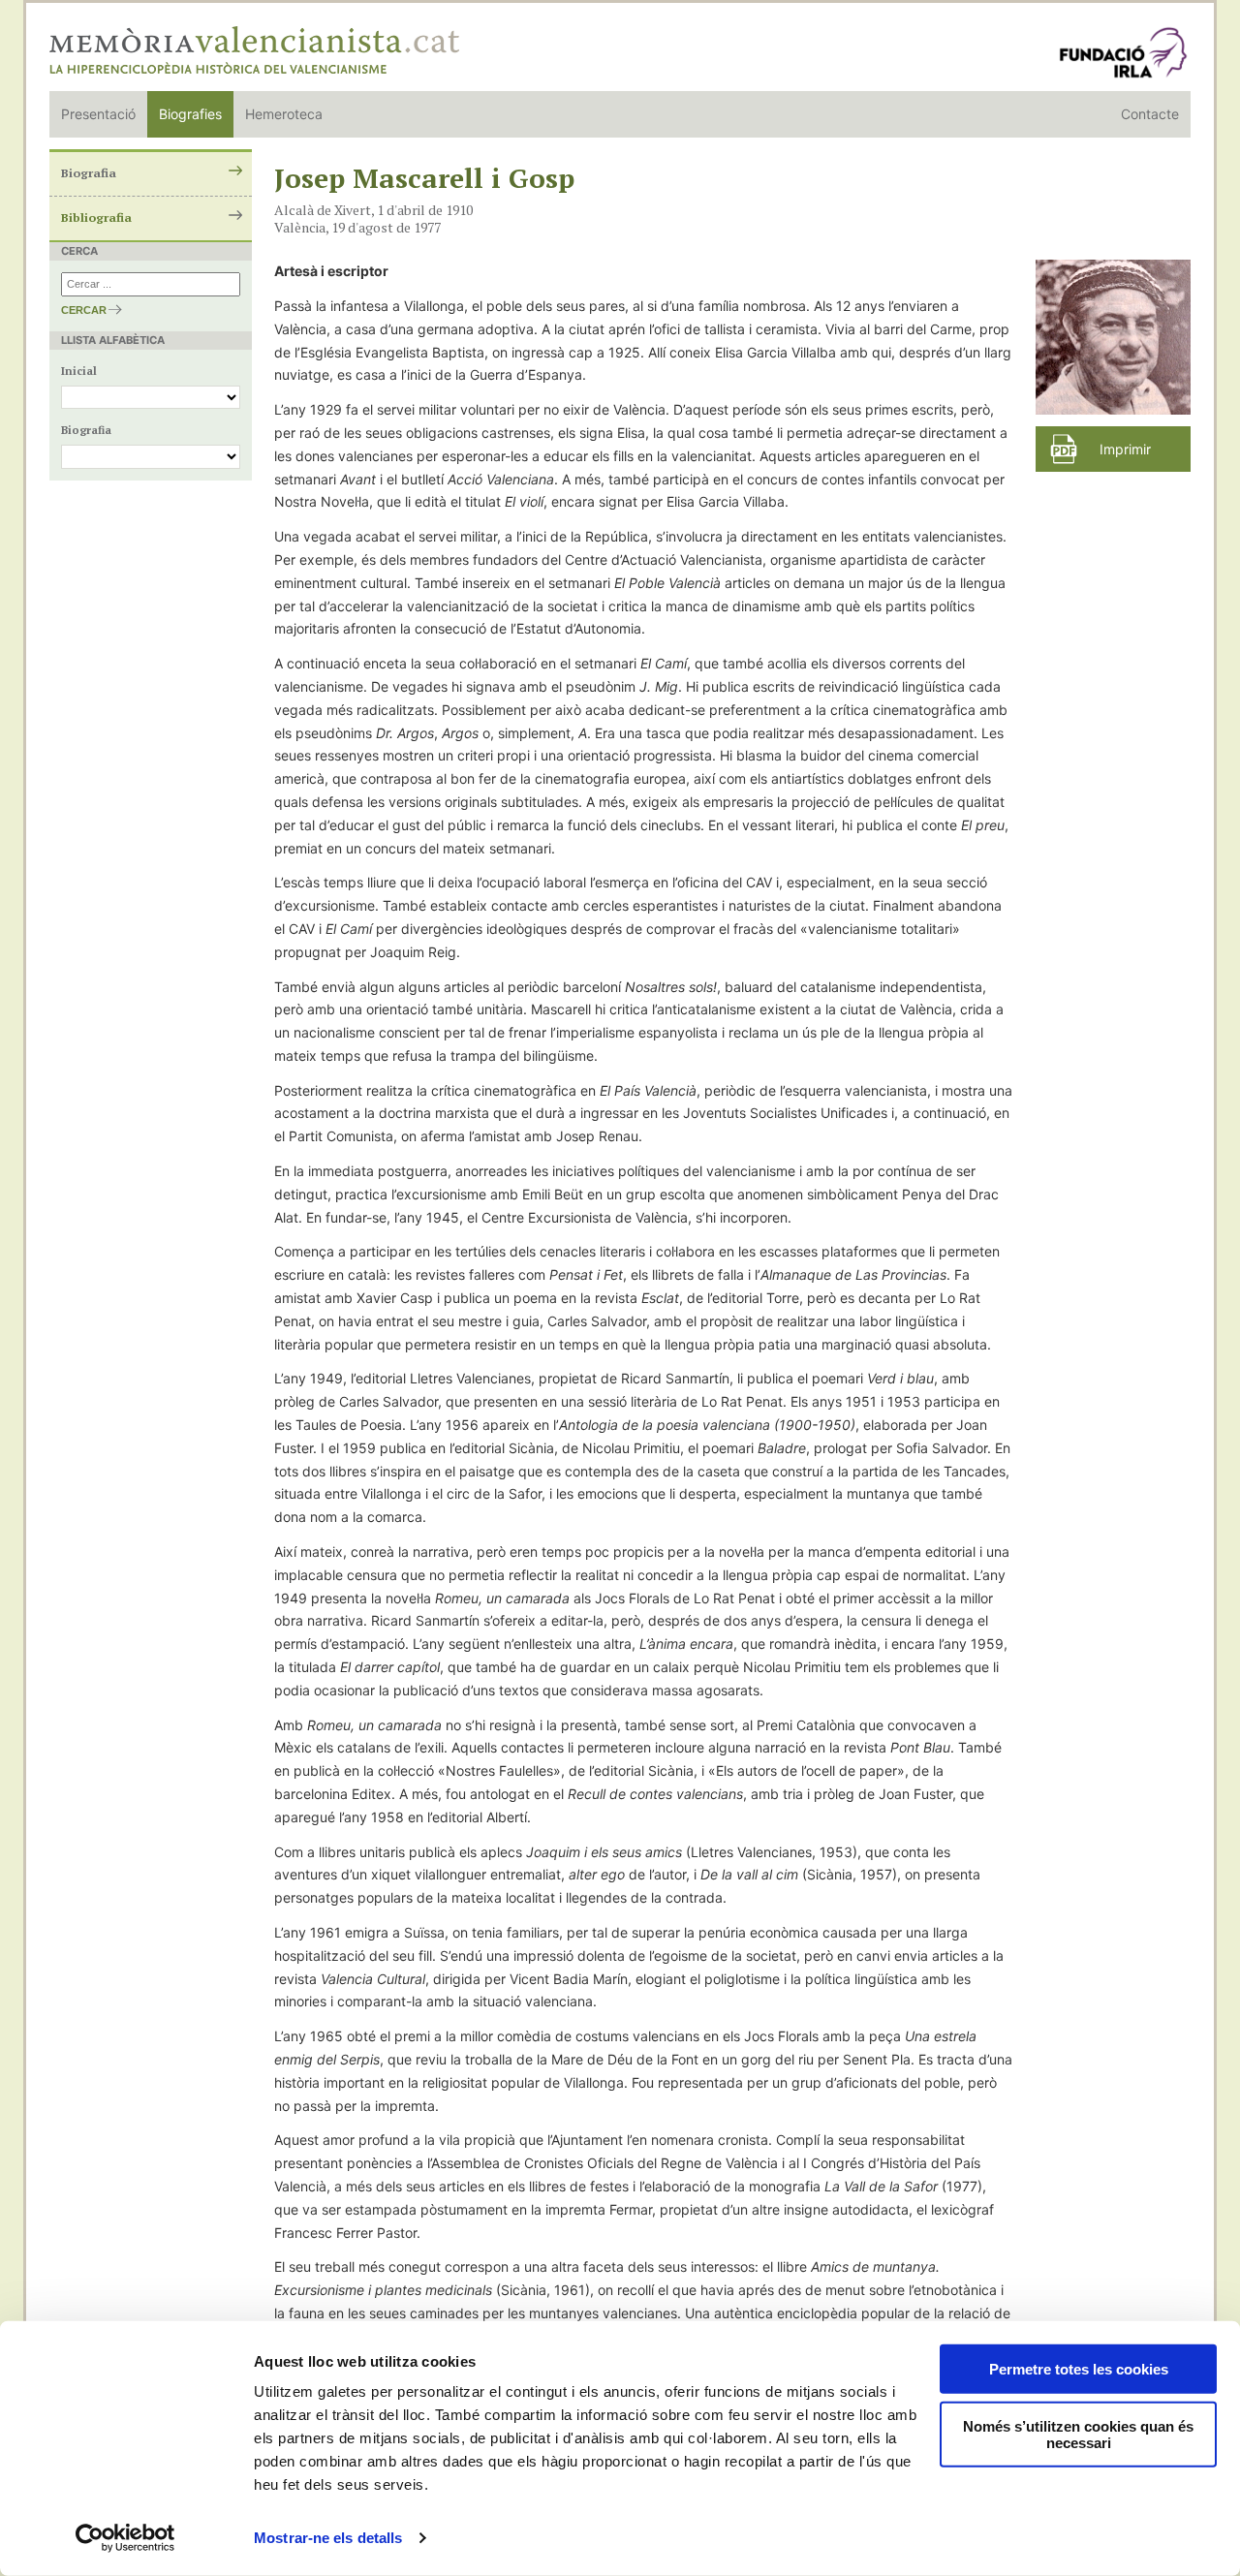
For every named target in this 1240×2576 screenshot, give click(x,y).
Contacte (1150, 114)
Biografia (89, 173)
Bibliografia (96, 217)
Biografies (190, 114)
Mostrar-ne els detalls (328, 2538)
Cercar (84, 310)
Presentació (98, 114)
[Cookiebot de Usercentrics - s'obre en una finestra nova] (125, 2538)
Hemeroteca (284, 114)
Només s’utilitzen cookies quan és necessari (1078, 2435)
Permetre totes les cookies (1079, 2369)
